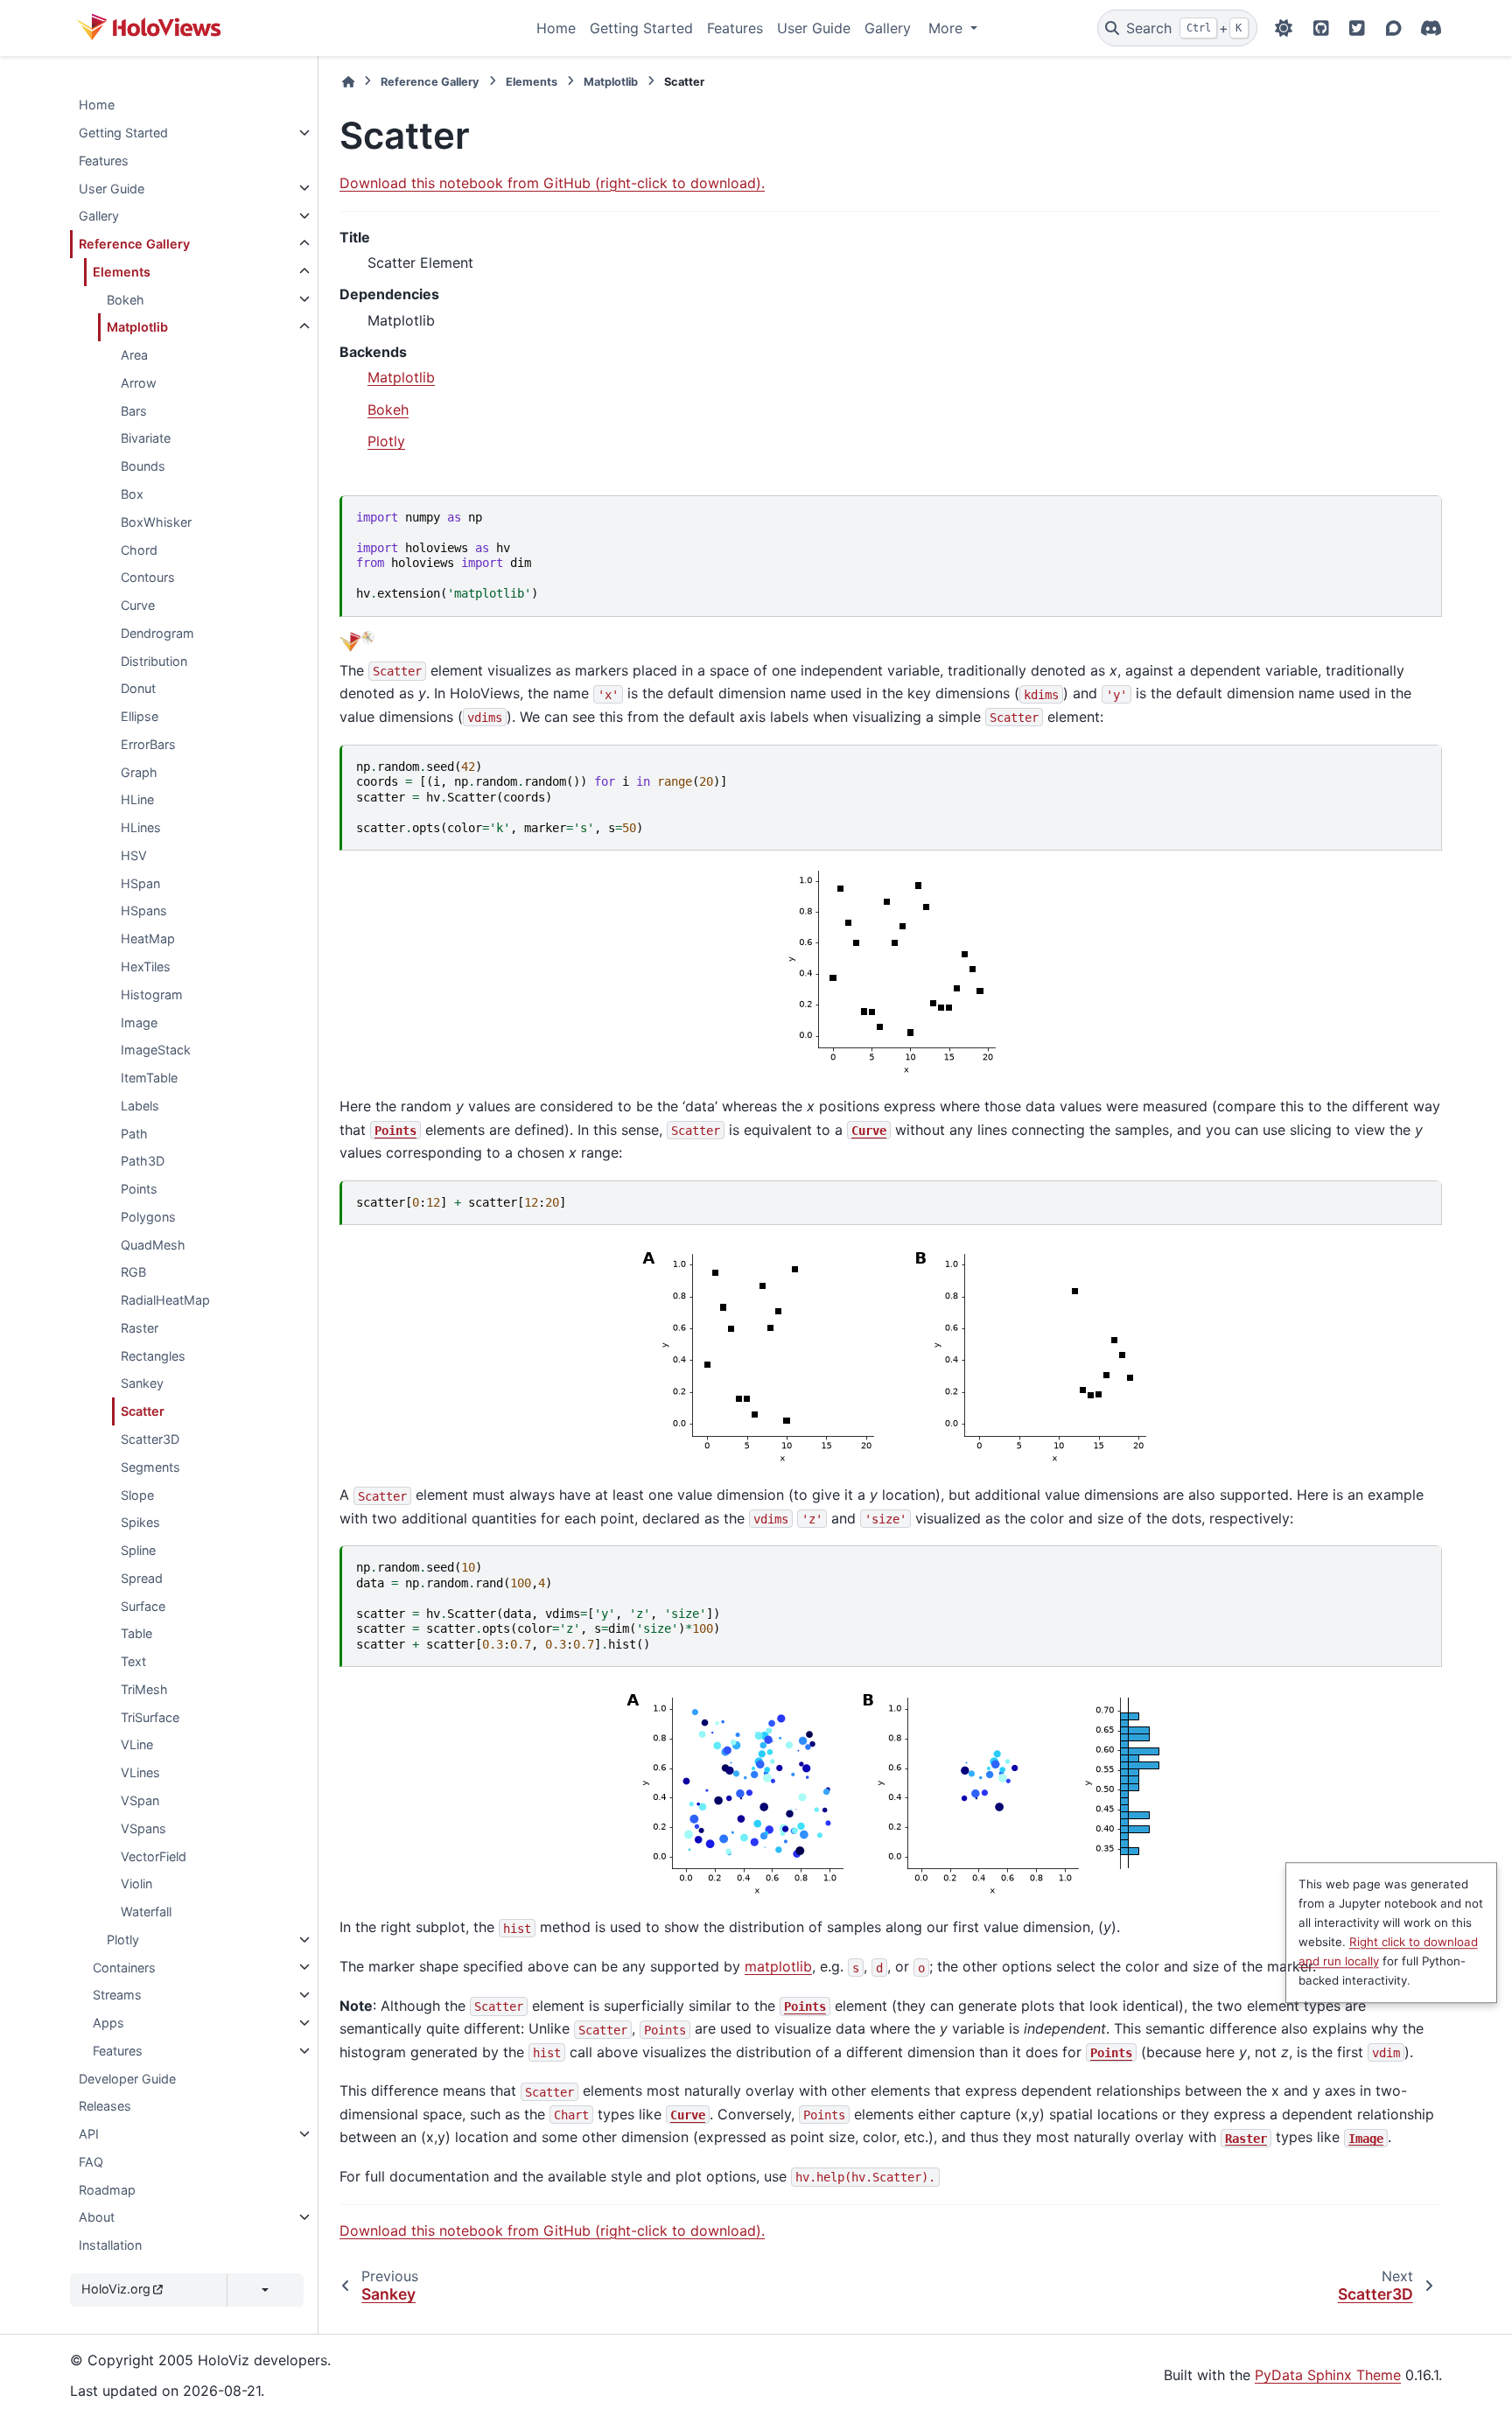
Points (139, 1189)
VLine (137, 1744)
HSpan (140, 882)
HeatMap (148, 938)
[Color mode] (1284, 28)
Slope (137, 1494)
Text (133, 1661)
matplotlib (778, 1966)
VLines (140, 1772)
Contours (148, 577)
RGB (133, 1272)
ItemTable (149, 1078)
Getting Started (641, 28)
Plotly (123, 1940)
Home (556, 28)
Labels (140, 1106)
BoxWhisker (156, 521)
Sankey (142, 1383)
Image (139, 1022)
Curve (138, 605)
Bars (134, 410)
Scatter (143, 1411)
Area (134, 355)
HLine (137, 799)
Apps (108, 2023)
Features (735, 28)
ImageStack (156, 1050)
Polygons (148, 1217)
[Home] (348, 82)
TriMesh (144, 1689)
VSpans (143, 1828)
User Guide (814, 28)
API (89, 2134)
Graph (139, 771)
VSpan (140, 1800)
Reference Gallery (134, 244)
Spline (138, 1550)
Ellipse (140, 716)
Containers (124, 1967)
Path (134, 1133)
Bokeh (126, 299)
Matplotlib (137, 327)
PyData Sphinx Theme (1328, 2375)
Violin (136, 1884)
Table (136, 1633)
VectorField (154, 1856)
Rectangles (153, 1355)
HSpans (144, 910)
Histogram (152, 994)
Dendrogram (157, 633)
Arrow (139, 383)
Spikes (140, 1522)
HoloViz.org (116, 2289)
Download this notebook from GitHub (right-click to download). (552, 183)
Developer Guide (127, 2078)
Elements (122, 272)
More (948, 28)
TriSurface (150, 1716)
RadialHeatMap (165, 1300)
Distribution (154, 660)
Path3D (143, 1161)
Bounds (143, 466)
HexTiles (146, 966)
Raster (140, 1328)
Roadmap (107, 2189)
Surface (143, 1605)
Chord (139, 549)
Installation (110, 2245)
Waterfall (146, 1912)
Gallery (888, 28)
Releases (105, 2106)
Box (132, 494)
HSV (134, 855)
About (97, 2217)
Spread (142, 1578)
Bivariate (146, 438)
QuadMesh (153, 1244)
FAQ (91, 2162)
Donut (138, 688)
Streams (117, 1995)
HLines (141, 827)
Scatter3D (150, 1439)
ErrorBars (148, 744)
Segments (150, 1467)
